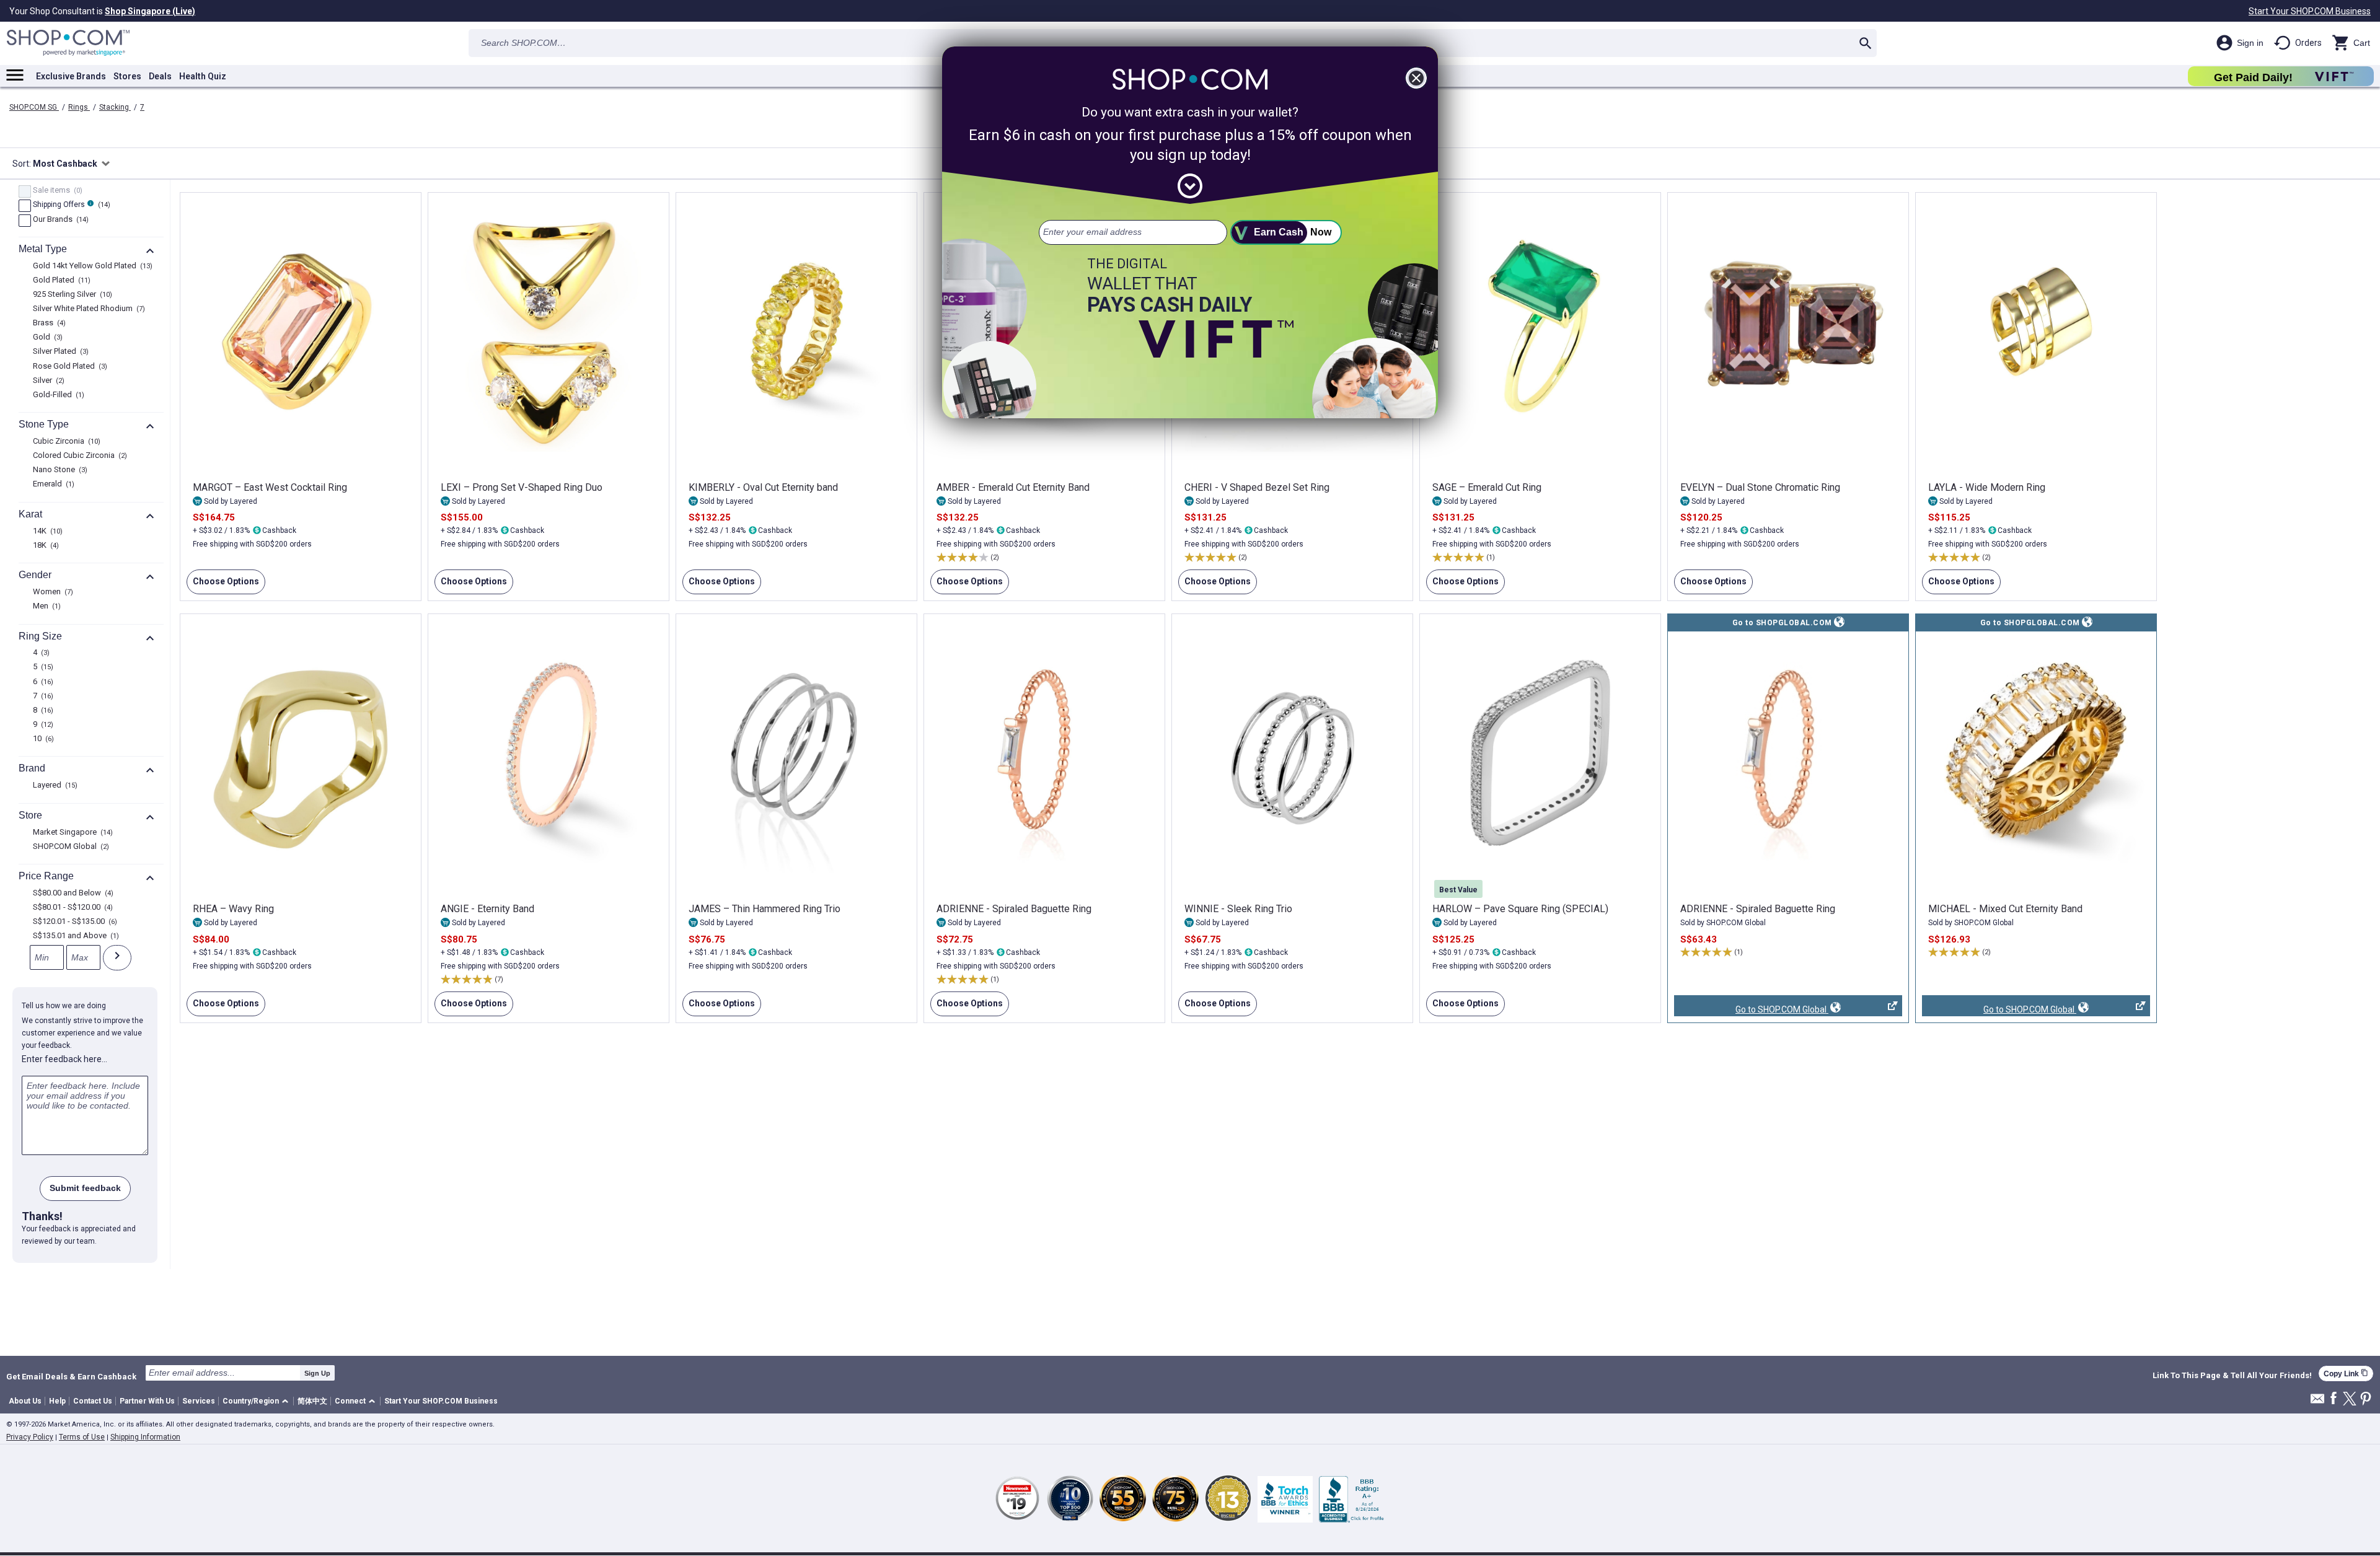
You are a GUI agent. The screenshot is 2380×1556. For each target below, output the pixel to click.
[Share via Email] (2317, 1402)
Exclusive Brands (71, 76)
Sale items (56, 191)
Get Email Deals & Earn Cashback (71, 1376)
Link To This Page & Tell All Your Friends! (2232, 1376)
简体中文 (312, 1401)
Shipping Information (145, 1437)
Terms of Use (82, 1437)
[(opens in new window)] (1788, 753)
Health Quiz (203, 76)
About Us (25, 1401)
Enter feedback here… (64, 1059)
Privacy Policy (30, 1437)
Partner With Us (147, 1401)
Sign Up (317, 1373)
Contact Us (93, 1401)
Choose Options (223, 585)
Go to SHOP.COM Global (1751, 1010)
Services (199, 1401)
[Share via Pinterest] (2366, 1400)
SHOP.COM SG (34, 107)
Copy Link (2346, 1374)
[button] (258, 1401)
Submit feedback (85, 1188)
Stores (127, 76)
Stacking (115, 107)
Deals (160, 76)
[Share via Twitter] (2350, 1400)
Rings (79, 107)
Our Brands (59, 220)
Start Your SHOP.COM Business (2310, 11)
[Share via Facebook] (2334, 1399)
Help (57, 1401)
